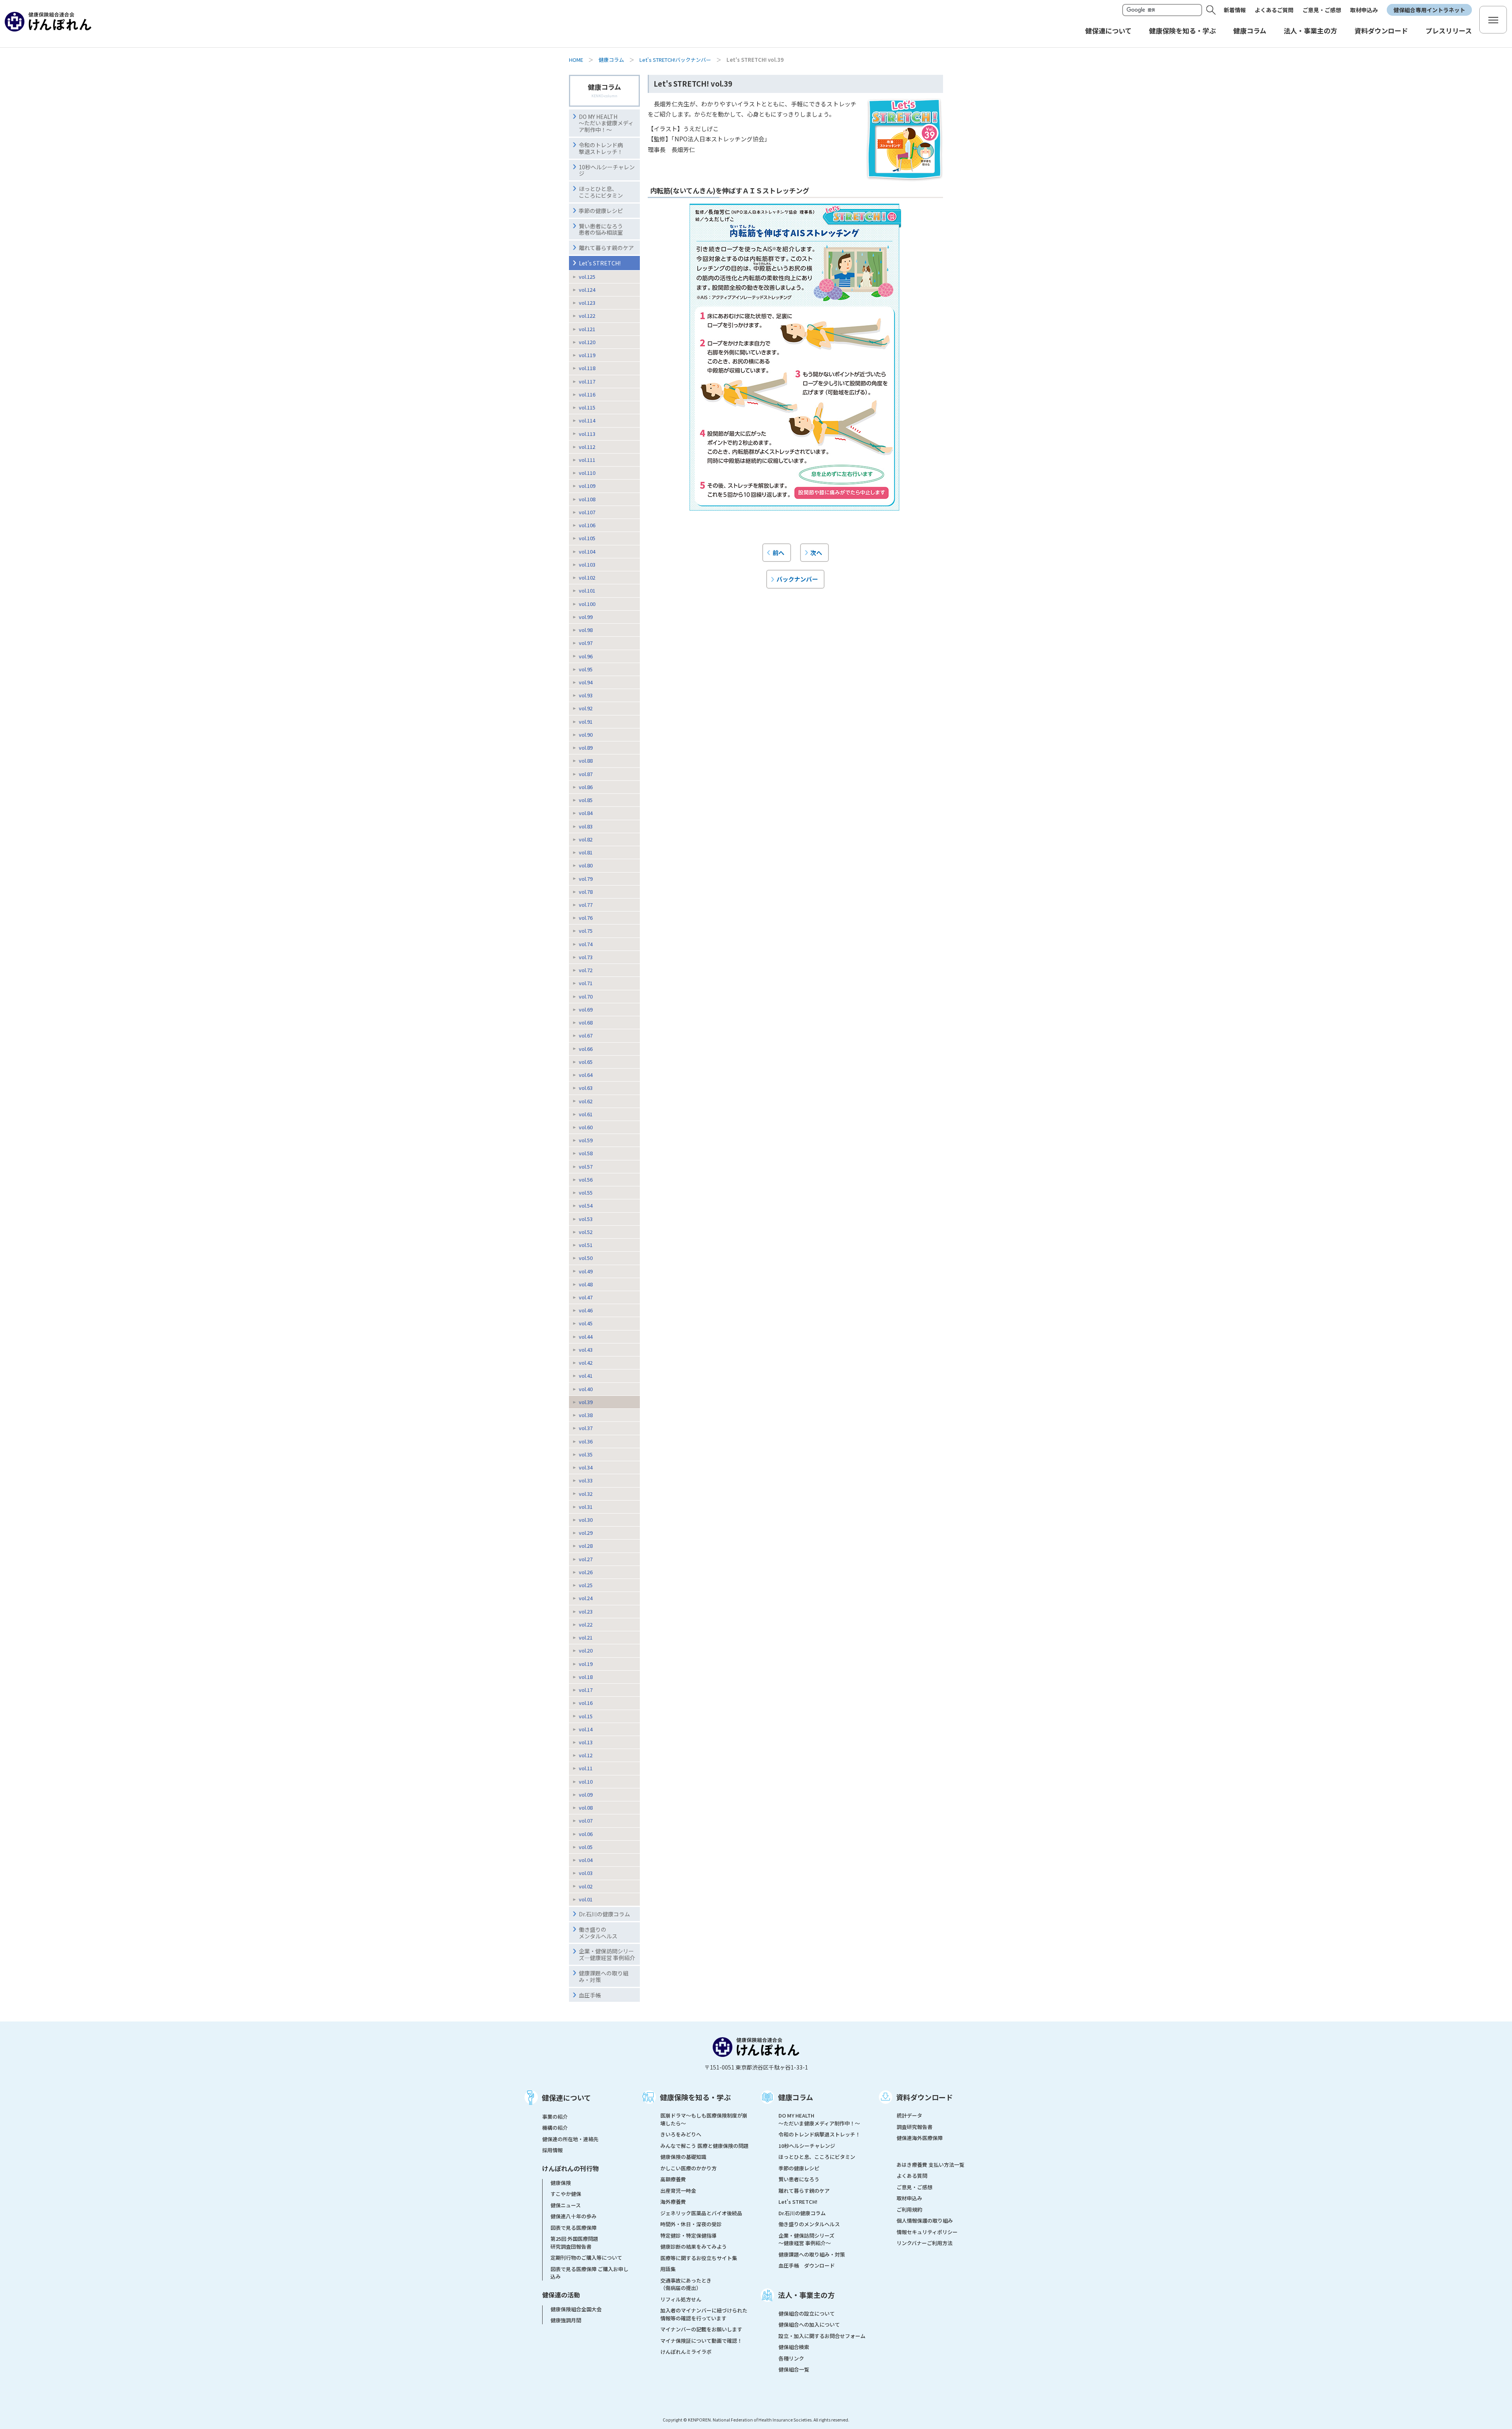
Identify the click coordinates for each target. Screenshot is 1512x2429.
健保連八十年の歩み (573, 2216)
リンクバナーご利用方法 (925, 2243)
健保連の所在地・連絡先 (570, 2139)
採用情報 (552, 2150)
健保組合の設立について (807, 2313)
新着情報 (1235, 10)
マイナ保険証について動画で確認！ (701, 2341)
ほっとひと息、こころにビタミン (601, 192)
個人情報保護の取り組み (925, 2221)
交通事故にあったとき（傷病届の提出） (686, 2284)
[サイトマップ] (1493, 20)
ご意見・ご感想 (1322, 10)
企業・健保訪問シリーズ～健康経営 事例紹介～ (806, 2239)
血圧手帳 (590, 1995)
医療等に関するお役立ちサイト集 (699, 2258)
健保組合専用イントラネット (1429, 10)
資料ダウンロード (925, 2097)
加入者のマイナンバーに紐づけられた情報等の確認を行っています (704, 2314)
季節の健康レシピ (799, 2168)
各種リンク (791, 2358)
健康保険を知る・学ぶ (695, 2097)
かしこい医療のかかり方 (688, 2168)
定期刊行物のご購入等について (586, 2258)
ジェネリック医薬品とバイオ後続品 (701, 2213)
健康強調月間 (566, 2320)
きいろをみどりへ (681, 2134)
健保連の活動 (561, 2295)
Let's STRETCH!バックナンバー (675, 60)
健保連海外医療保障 (920, 2138)
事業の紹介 (555, 2117)
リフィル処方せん (681, 2299)
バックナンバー (797, 579)
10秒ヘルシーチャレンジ (607, 170)
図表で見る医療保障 (573, 2228)
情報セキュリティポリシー (927, 2232)
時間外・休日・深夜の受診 (691, 2224)
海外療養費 (673, 2202)
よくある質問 (912, 2176)
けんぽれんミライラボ (686, 2352)
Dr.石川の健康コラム (604, 1914)
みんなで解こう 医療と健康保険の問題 (704, 2146)
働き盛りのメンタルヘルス (598, 1933)
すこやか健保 (566, 2194)
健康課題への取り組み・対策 (604, 1976)
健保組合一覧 (794, 2369)
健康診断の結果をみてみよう (694, 2247)
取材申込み (1364, 10)
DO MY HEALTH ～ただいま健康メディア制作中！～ (606, 123)
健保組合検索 (794, 2347)
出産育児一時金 (678, 2191)
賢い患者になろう (799, 2179)
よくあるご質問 (1274, 10)
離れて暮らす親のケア (606, 248)
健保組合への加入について (809, 2324)
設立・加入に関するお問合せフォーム (822, 2336)
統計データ (909, 2115)
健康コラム (611, 60)
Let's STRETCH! (600, 263)
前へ (778, 552)
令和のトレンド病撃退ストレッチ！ (601, 148)
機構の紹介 (555, 2128)
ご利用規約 (909, 2209)
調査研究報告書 (914, 2127)
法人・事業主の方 (806, 2295)
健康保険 (561, 2183)
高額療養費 (673, 2179)
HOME (576, 60)
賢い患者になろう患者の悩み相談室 (601, 229)
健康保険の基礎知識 (683, 2157)
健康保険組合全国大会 (576, 2309)
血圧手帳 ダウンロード (807, 2265)
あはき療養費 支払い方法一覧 (930, 2165)
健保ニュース (566, 2205)
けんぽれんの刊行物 (571, 2168)
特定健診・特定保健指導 (688, 2235)
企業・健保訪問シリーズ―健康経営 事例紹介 (607, 1954)
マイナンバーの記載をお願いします (701, 2329)
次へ (816, 552)
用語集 (668, 2269)
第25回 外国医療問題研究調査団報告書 (574, 2243)
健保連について (566, 2097)
